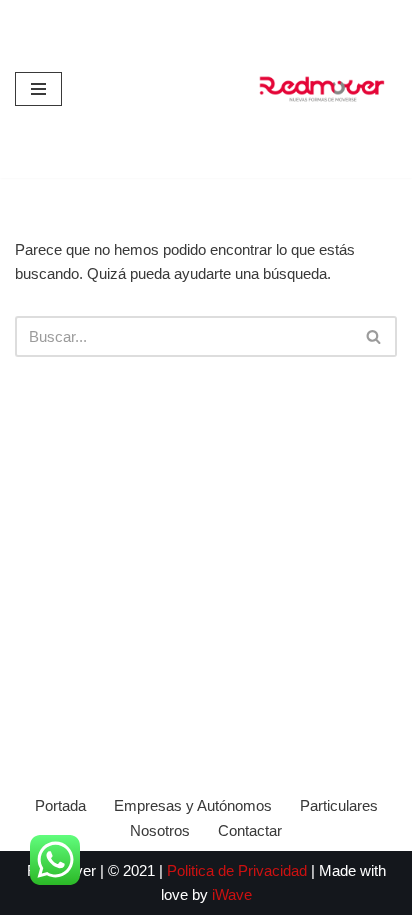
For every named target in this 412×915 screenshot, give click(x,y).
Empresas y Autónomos (193, 805)
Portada (60, 805)
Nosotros (160, 830)
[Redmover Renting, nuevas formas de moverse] (322, 89)
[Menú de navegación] (38, 89)
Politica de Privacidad (239, 870)
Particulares (339, 805)
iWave (232, 894)
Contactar (250, 830)
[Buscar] (374, 336)
